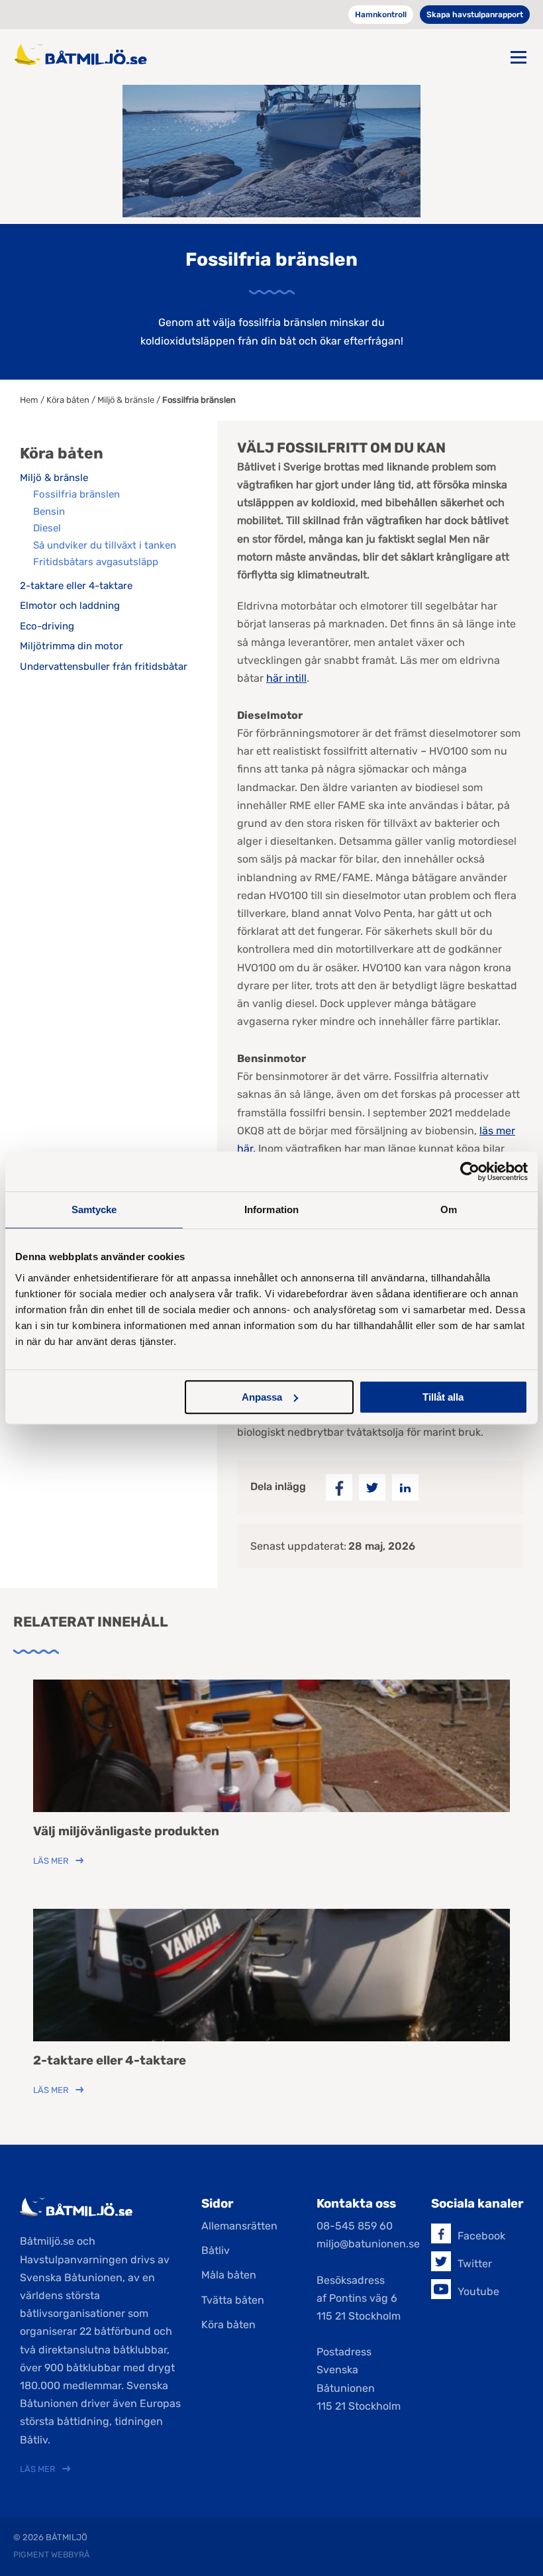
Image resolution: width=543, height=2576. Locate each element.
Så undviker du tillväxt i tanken (105, 545)
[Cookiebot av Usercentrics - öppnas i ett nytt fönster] (470, 1171)
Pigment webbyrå (51, 2554)
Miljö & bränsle (126, 400)
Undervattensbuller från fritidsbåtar (104, 667)
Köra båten (68, 400)
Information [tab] (271, 1209)
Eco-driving (47, 626)
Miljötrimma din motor (72, 646)
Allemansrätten (239, 2226)
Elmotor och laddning (70, 606)
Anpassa (262, 1397)
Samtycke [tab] (94, 1209)
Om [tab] (449, 1209)
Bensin (49, 511)
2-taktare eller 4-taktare (76, 586)
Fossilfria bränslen (76, 494)
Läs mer (51, 1861)
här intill (286, 678)
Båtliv (216, 2250)
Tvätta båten (233, 2300)
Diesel (47, 528)
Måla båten (229, 2275)
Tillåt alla (443, 1397)
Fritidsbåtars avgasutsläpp (96, 562)
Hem (29, 400)
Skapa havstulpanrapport (475, 15)
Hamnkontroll (381, 15)
